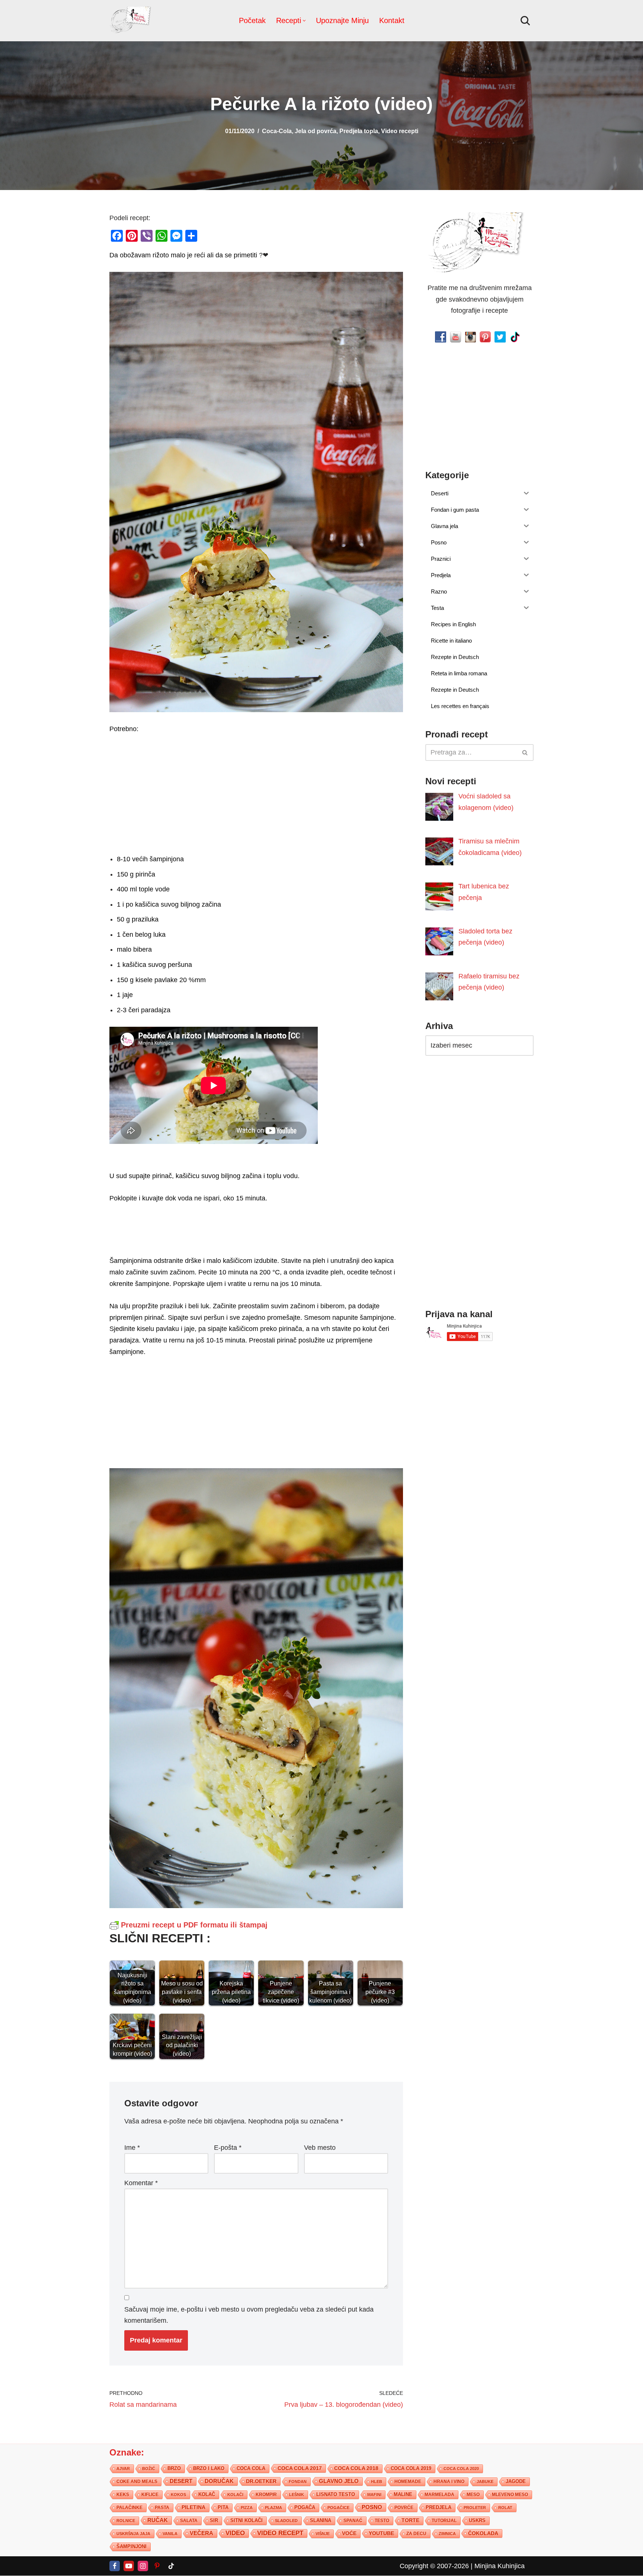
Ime (132, 2147)
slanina (321, 2521)
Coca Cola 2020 (461, 2469)
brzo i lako (209, 2469)
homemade (408, 2482)
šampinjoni (132, 2547)
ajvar (123, 2469)
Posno (372, 2507)
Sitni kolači (247, 2520)
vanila (170, 2534)
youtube (381, 2533)
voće (349, 2533)
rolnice (126, 2521)
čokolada (483, 2533)
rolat (505, 2508)
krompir (266, 2495)
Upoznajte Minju (342, 20)
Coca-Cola (277, 131)
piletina (193, 2507)
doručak (219, 2481)
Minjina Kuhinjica (500, 2566)
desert (181, 2481)
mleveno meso (510, 2495)
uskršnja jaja (133, 2534)
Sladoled (286, 2521)
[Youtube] (129, 2566)
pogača (305, 2507)
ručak (158, 2520)
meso (473, 2495)
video (235, 2533)
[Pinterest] (157, 2566)
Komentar (141, 2183)
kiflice (150, 2494)
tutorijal (444, 2521)
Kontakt (392, 20)
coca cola (251, 2468)
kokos (178, 2495)
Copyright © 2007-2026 (434, 2566)
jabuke (485, 2482)
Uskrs (477, 2520)
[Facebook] (115, 2566)
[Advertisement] (256, 792)
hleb (377, 2482)
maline (403, 2495)
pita (223, 2507)
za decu (416, 2533)
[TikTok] (171, 2566)
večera (201, 2533)
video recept (280, 2533)
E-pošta (228, 2147)
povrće (404, 2508)
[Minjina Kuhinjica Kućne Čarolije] (132, 21)
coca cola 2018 (356, 2468)
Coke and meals (137, 2482)
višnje (323, 2534)
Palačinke (129, 2508)
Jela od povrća (316, 131)
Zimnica (447, 2534)
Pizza (247, 2508)
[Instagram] (143, 2566)
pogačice (338, 2508)
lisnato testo (336, 2495)
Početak (252, 20)
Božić (149, 2469)
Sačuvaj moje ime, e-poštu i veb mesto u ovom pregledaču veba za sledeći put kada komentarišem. (249, 2315)
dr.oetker (261, 2481)
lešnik (297, 2495)
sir (214, 2520)
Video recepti (400, 131)
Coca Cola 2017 (300, 2468)
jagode (516, 2481)
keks (123, 2495)
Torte (410, 2520)
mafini (374, 2495)
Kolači (235, 2495)
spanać (353, 2521)
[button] (304, 21)
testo (382, 2520)
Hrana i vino (449, 2482)
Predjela (439, 2507)
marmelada (439, 2494)
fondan (298, 2482)
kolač (207, 2495)
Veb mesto (320, 2147)
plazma (273, 2508)
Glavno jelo (339, 2481)
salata (189, 2521)
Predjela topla (359, 131)
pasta (162, 2508)
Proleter (475, 2508)
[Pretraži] (525, 21)
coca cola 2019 (411, 2468)
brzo (174, 2468)
